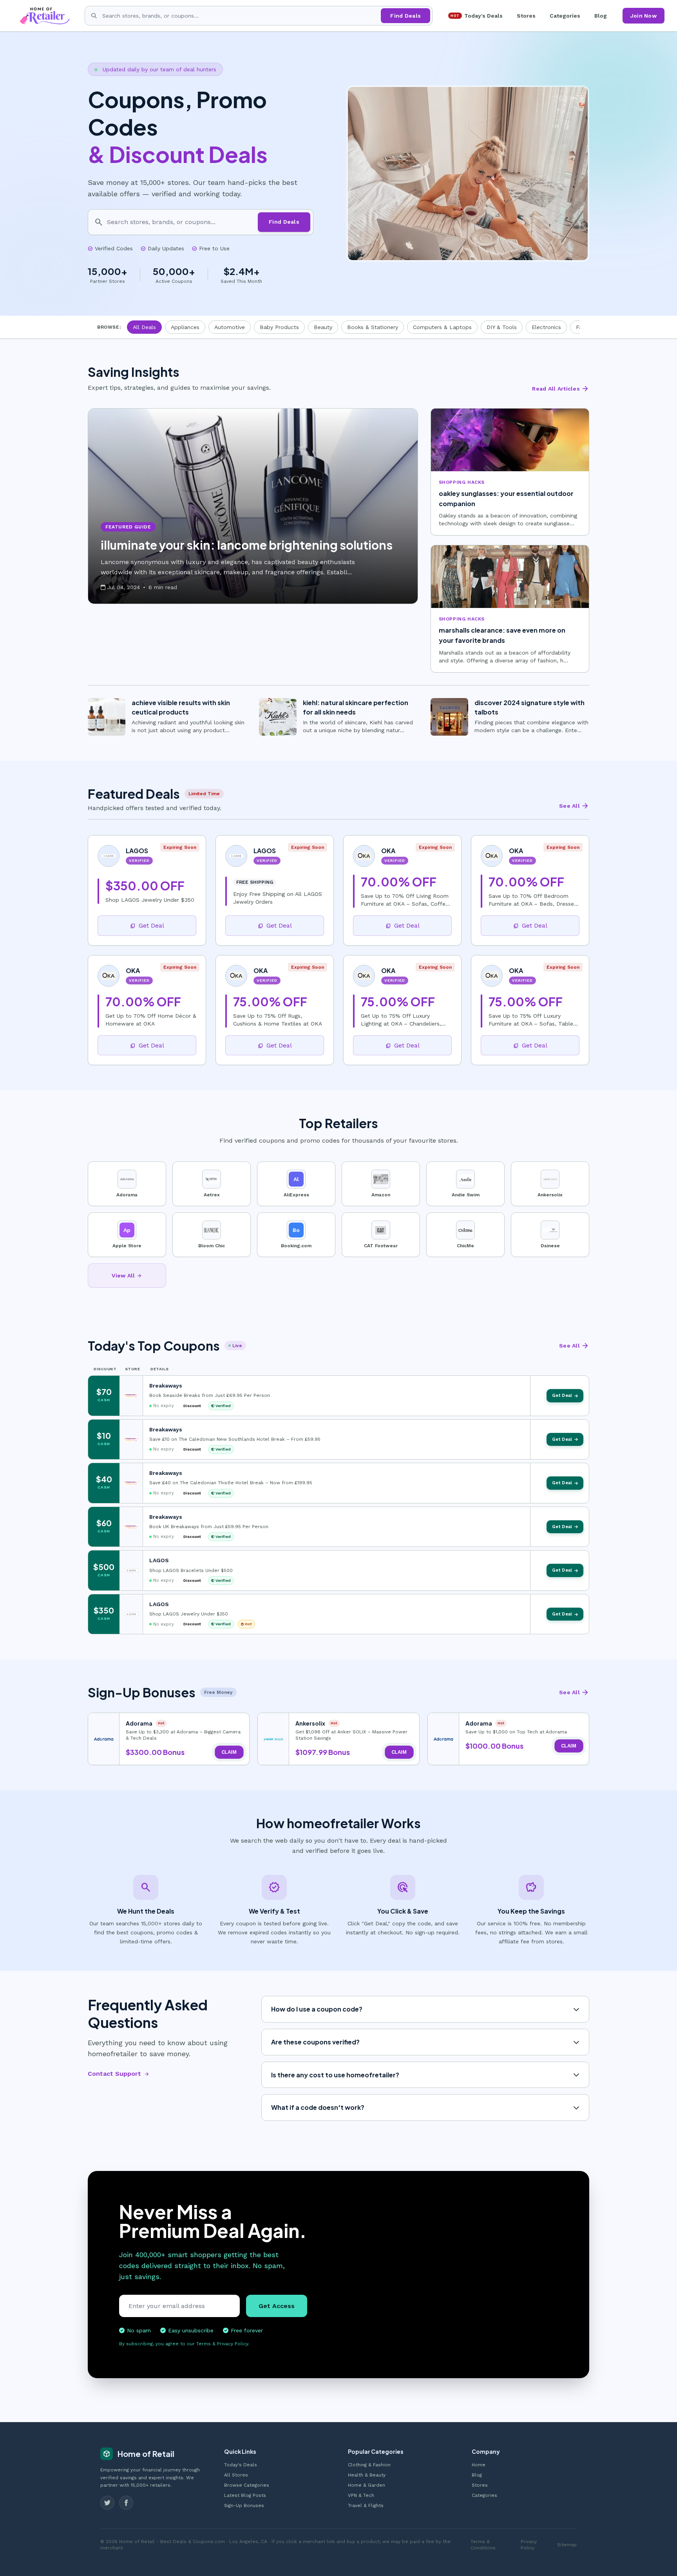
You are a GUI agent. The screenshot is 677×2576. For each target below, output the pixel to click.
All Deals (144, 327)
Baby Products (279, 327)
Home (479, 2465)
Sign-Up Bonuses (244, 2505)
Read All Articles (561, 389)
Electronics (546, 327)
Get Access (277, 2306)
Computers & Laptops (442, 327)
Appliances (185, 327)
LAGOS (159, 1560)
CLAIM (229, 1752)
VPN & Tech (361, 2495)
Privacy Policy (529, 2545)
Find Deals (405, 16)
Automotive (230, 327)
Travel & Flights (366, 2505)
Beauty (323, 327)
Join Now (644, 16)
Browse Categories (247, 2485)
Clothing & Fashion (369, 2465)
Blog (601, 16)
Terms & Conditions (483, 2545)
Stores (526, 16)
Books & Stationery (373, 327)
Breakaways (166, 1386)
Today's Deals (477, 16)
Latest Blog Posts (245, 2495)
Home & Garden (367, 2485)
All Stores (236, 2475)
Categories (565, 16)
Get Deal (147, 925)
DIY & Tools (502, 327)
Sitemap (567, 2545)
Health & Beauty (367, 2475)
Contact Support (119, 2074)
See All (574, 806)
